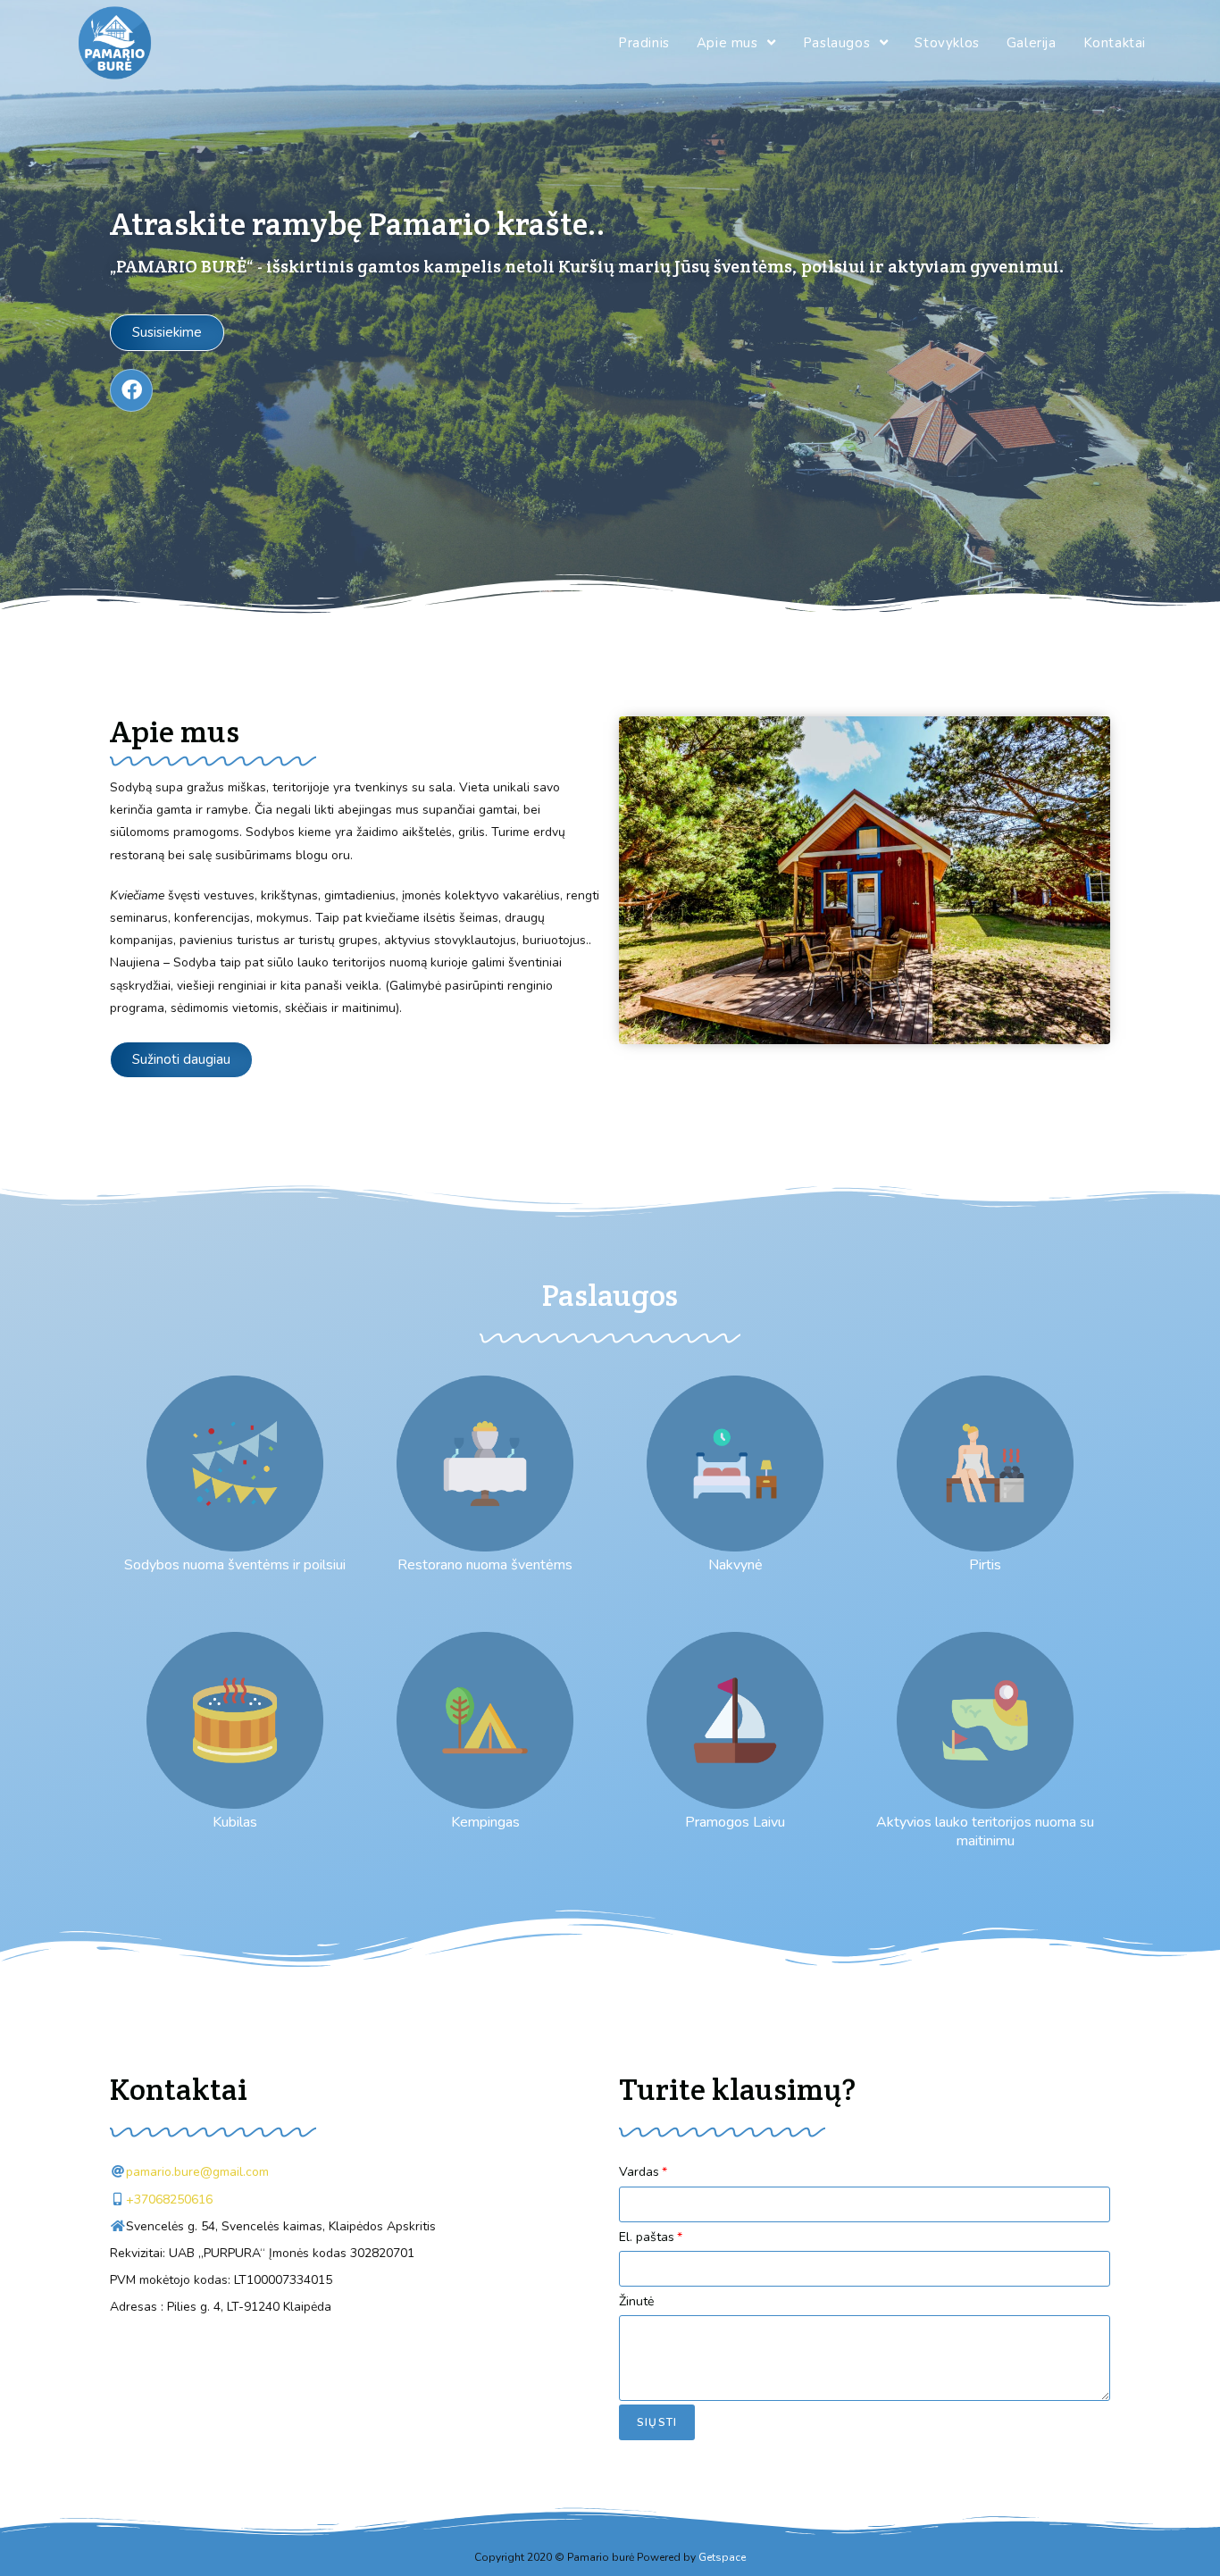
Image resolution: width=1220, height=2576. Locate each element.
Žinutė (636, 2301)
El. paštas (647, 2237)
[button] (167, 333)
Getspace (722, 2557)
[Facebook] (131, 390)
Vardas (639, 2172)
